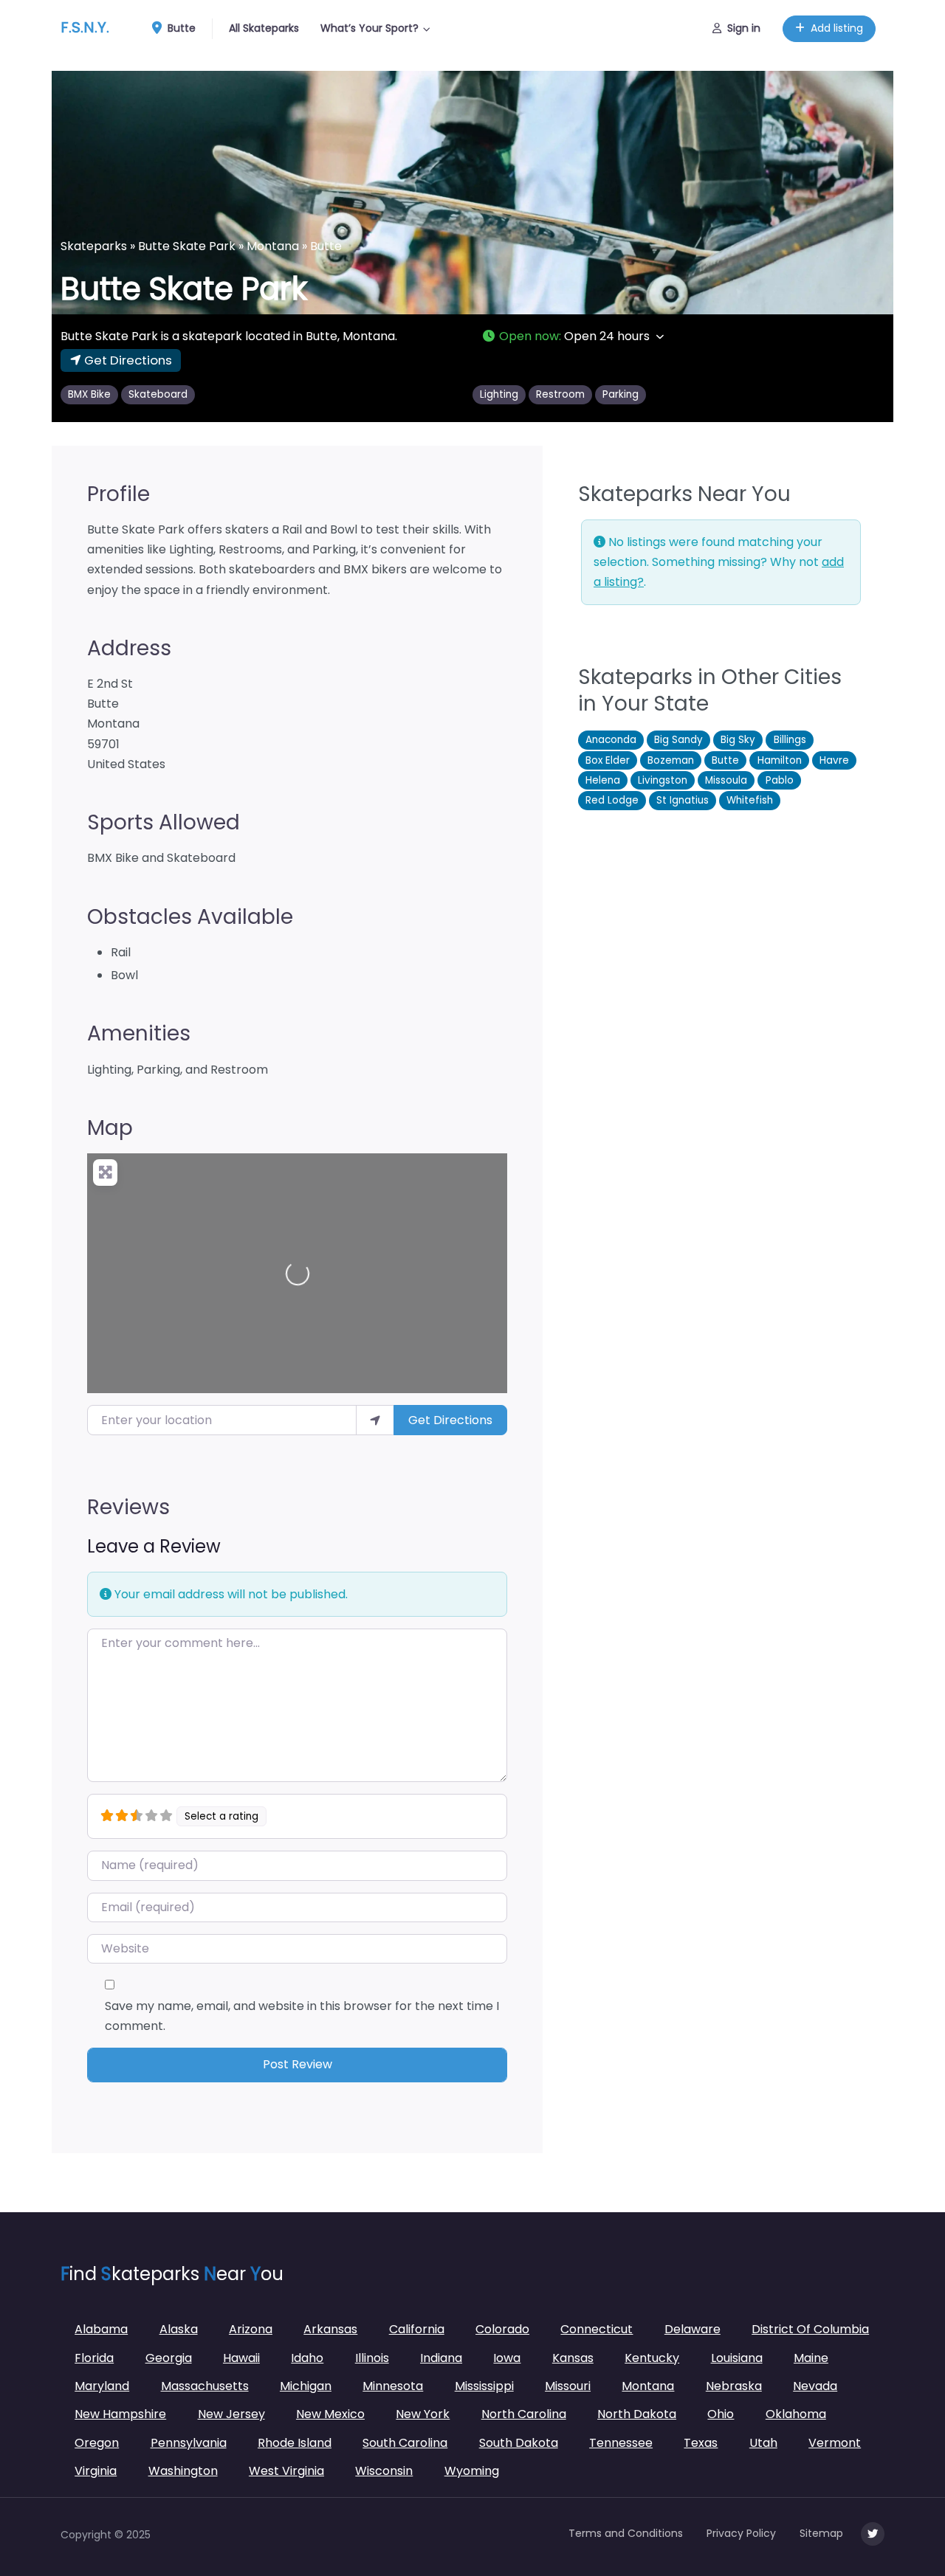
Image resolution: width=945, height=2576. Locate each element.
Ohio (721, 2414)
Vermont (835, 2443)
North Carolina (524, 2414)
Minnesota (393, 2386)
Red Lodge (612, 800)
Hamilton (780, 760)
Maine (811, 2358)
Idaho (307, 2358)
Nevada (815, 2386)
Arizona (251, 2329)
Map (110, 1128)
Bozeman (671, 760)
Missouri (568, 2386)
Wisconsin (384, 2471)
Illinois (372, 2358)
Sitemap (821, 2533)
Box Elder (608, 760)
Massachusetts (205, 2386)
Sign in (744, 28)
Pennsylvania (189, 2443)
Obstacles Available (190, 917)
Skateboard (158, 394)
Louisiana (737, 2358)
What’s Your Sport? (370, 28)
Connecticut (597, 2329)
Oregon (97, 2443)
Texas (701, 2443)
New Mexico (330, 2414)
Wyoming (472, 2471)
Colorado (502, 2329)
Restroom (560, 394)
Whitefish (750, 800)
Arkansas (330, 2329)
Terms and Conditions (626, 2533)
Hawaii (241, 2358)
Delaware (693, 2329)
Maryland (102, 2386)
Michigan (306, 2386)
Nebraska (734, 2386)
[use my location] (375, 1420)
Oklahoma (796, 2414)
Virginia (96, 2471)
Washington (183, 2471)
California (417, 2329)
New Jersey (231, 2414)
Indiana (441, 2358)
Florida (94, 2358)
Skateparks (94, 246)
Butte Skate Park (187, 246)
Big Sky (738, 740)
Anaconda (611, 740)
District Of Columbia (810, 2329)
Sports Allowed (164, 822)
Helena (603, 780)
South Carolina (405, 2443)
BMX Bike (89, 394)
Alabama (101, 2329)
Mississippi (484, 2386)
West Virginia (286, 2471)
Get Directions (450, 1420)
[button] (683, 336)
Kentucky (652, 2358)
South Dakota (519, 2443)
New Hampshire (120, 2414)
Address (129, 648)
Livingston (663, 780)
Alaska (179, 2329)
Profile (118, 494)
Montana (273, 246)
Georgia (169, 2358)
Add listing (837, 28)
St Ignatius (683, 800)
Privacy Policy (741, 2533)
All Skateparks (264, 28)
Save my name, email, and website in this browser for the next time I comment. (302, 2016)
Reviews (128, 1507)
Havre (834, 760)
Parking (621, 394)
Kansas (573, 2358)
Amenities (139, 1033)
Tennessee (621, 2443)
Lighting (499, 394)
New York (423, 2414)
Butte (180, 28)
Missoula (726, 780)
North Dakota (637, 2414)
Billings (790, 740)
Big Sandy (678, 740)
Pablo (780, 780)
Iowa (507, 2358)
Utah (763, 2443)
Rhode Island (295, 2443)
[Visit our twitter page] (873, 2534)
